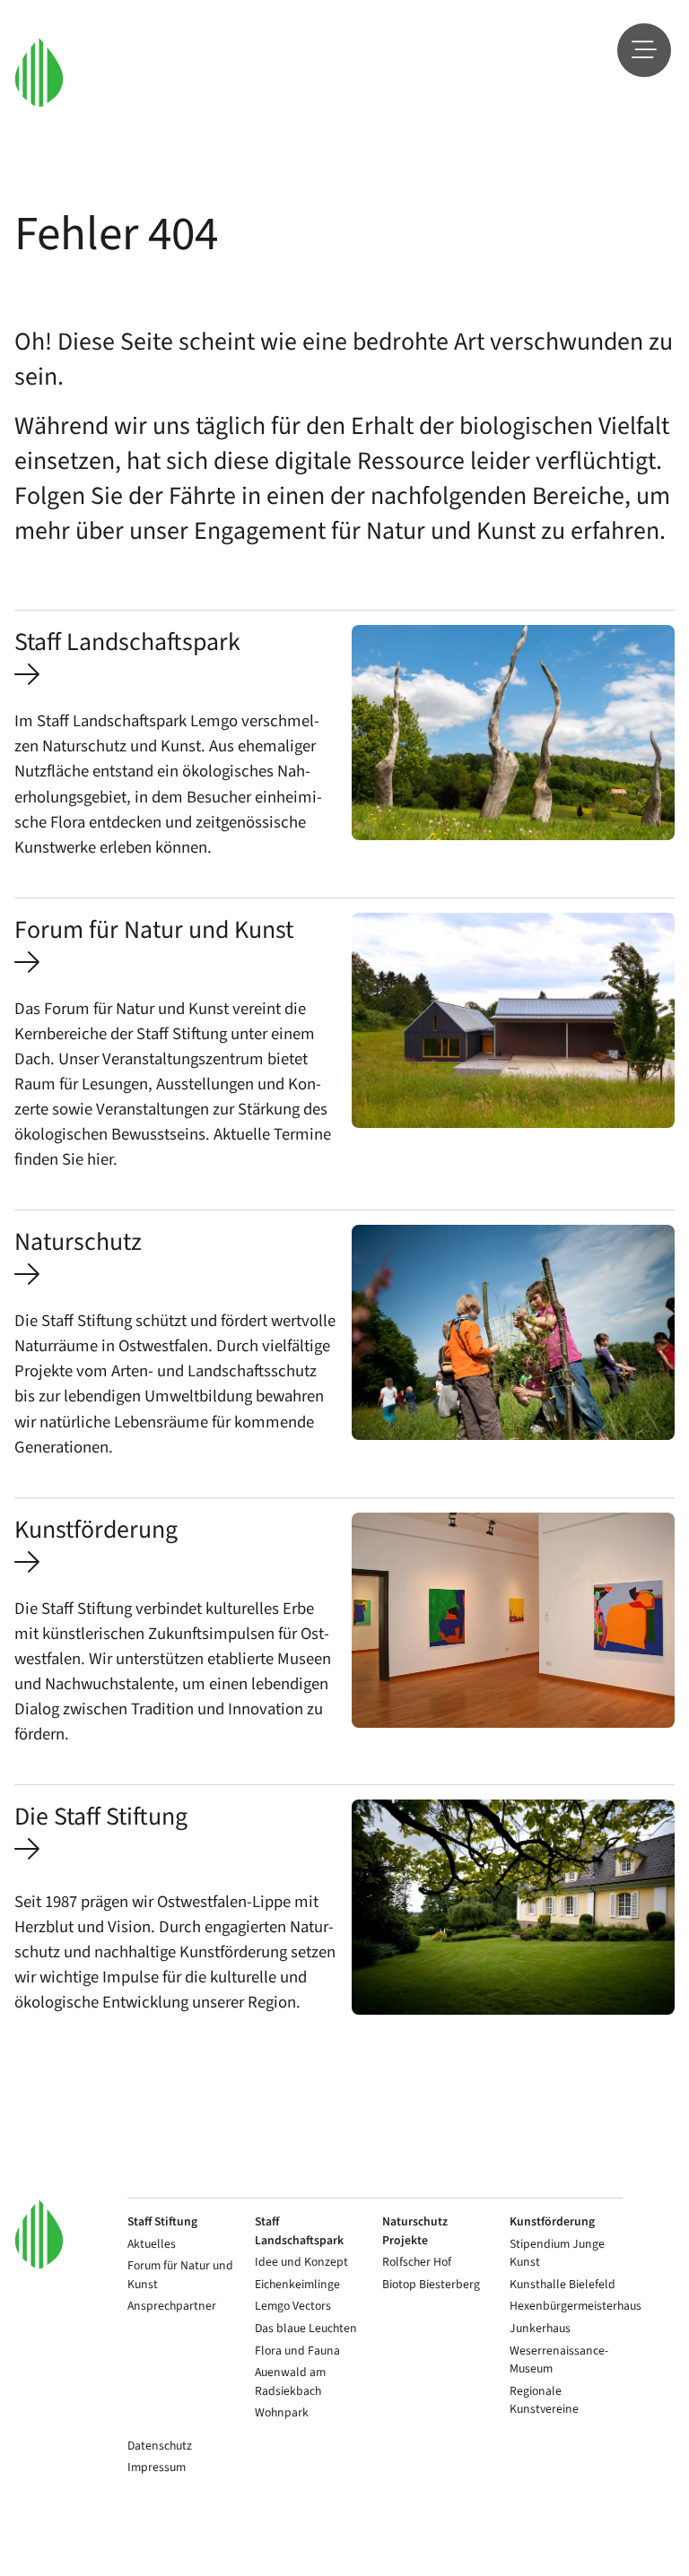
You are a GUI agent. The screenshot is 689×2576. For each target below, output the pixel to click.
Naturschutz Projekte (415, 2231)
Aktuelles (152, 2244)
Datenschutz (160, 2446)
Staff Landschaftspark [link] (127, 642)
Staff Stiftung (162, 2221)
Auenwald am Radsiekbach (290, 2381)
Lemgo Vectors (293, 2306)
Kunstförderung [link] (96, 1530)
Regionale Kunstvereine (544, 2400)
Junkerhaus (540, 2328)
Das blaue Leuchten (306, 2328)
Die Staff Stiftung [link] (101, 1817)
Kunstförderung (552, 2221)
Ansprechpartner (172, 2306)
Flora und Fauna (297, 2350)
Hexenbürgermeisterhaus (576, 2306)
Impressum (157, 2467)
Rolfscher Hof (417, 2262)
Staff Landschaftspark (299, 2231)
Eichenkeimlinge (297, 2284)
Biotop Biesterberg (431, 2284)
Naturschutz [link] (78, 1242)
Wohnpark (282, 2412)
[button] (39, 72)
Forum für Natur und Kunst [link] (154, 930)
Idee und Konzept (301, 2262)
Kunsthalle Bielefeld (563, 2284)
